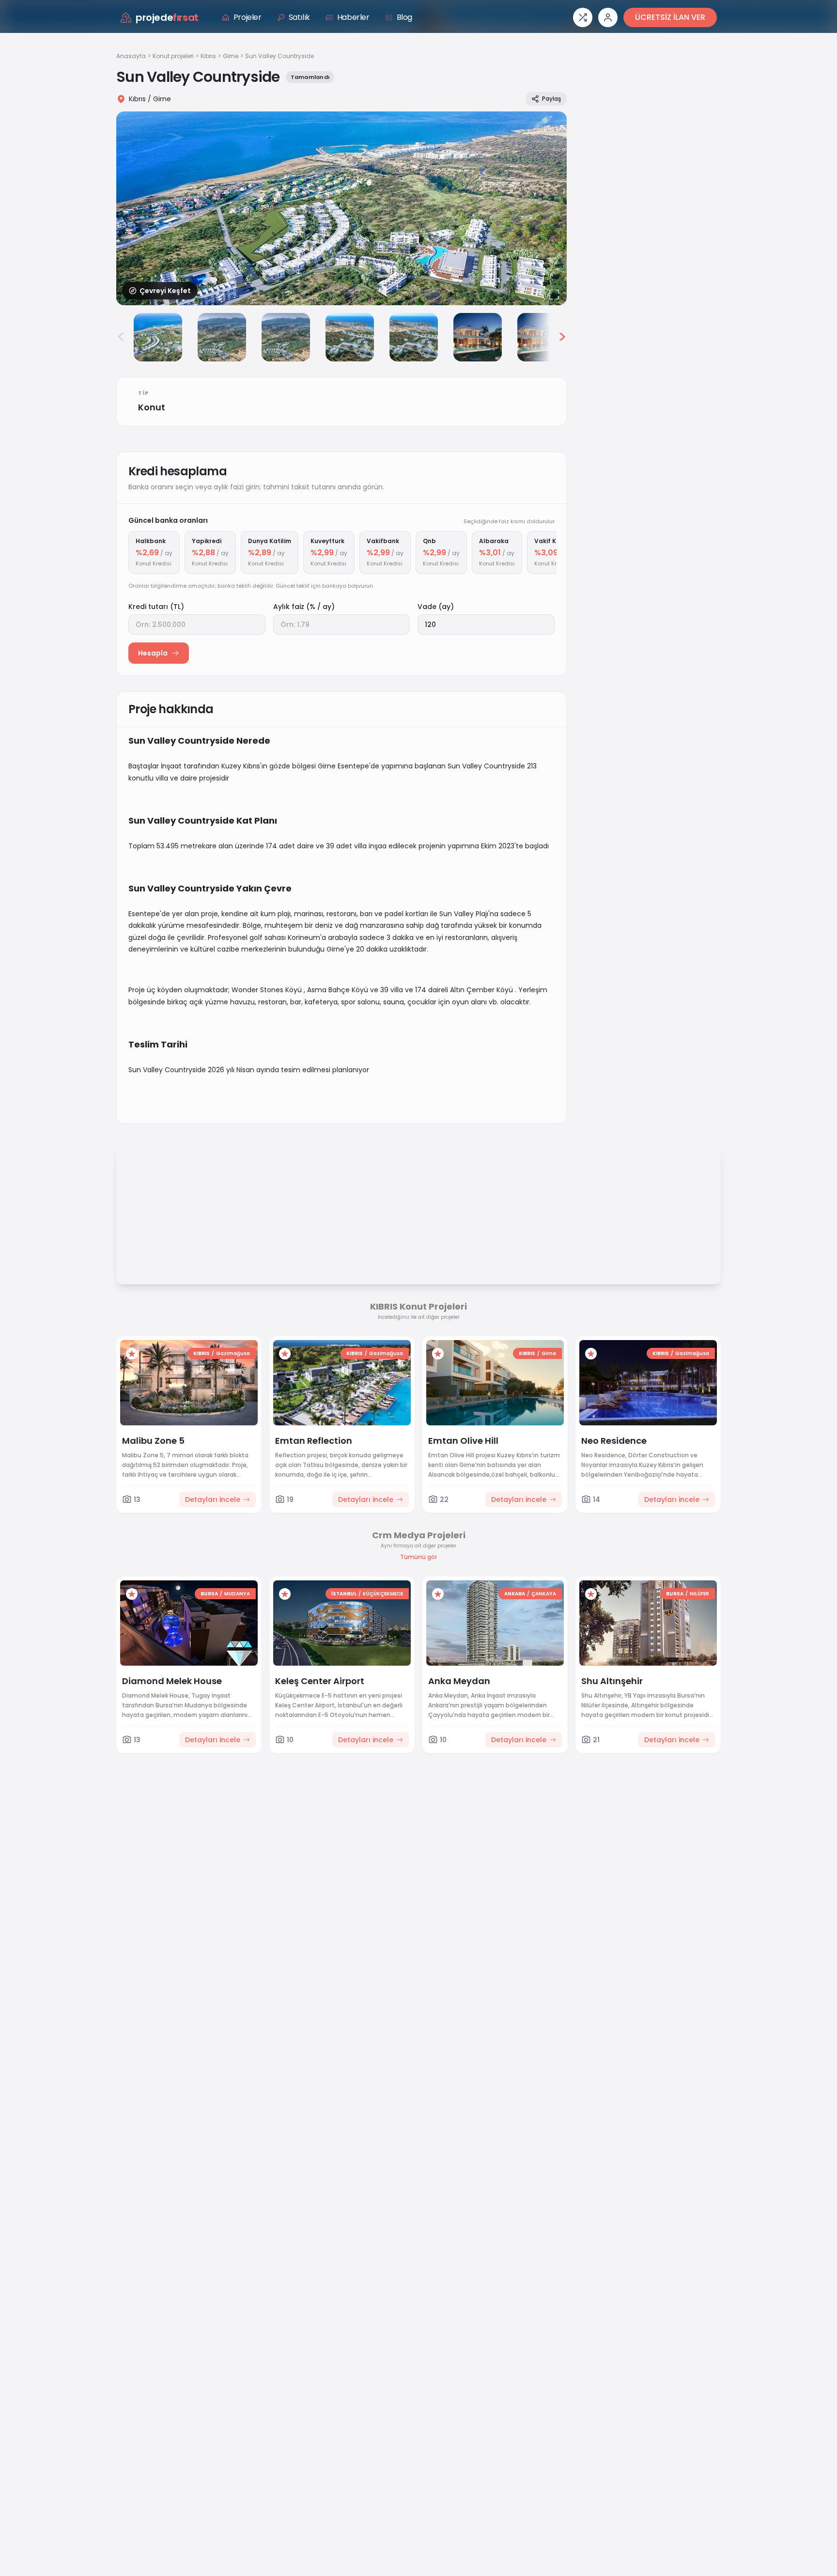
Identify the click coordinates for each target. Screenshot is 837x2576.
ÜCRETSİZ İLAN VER (670, 17)
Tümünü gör (418, 1557)
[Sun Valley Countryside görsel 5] (350, 337)
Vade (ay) (436, 607)
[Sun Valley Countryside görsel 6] (414, 337)
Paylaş (551, 99)
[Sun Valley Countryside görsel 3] (222, 337)
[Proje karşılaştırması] (583, 17)
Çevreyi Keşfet (165, 291)
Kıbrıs (208, 56)
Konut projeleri (173, 56)
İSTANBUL (344, 1594)
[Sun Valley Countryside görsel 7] (478, 337)
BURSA (209, 1594)
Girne (231, 56)
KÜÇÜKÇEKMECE (383, 1594)
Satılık (299, 17)
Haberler (353, 17)
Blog (404, 17)
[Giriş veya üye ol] (608, 17)
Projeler (248, 17)
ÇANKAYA (544, 1594)
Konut (152, 407)
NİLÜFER (699, 1594)
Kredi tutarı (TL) (156, 607)
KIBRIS (201, 1353)
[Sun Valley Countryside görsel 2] (158, 337)
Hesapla (153, 653)
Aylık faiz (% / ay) (304, 607)
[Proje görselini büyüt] (341, 208)
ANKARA (515, 1594)
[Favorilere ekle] (132, 1354)
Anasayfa (131, 56)
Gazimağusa (233, 1353)
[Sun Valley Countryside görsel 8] (542, 337)
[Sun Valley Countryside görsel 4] (286, 337)
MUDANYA (237, 1594)
